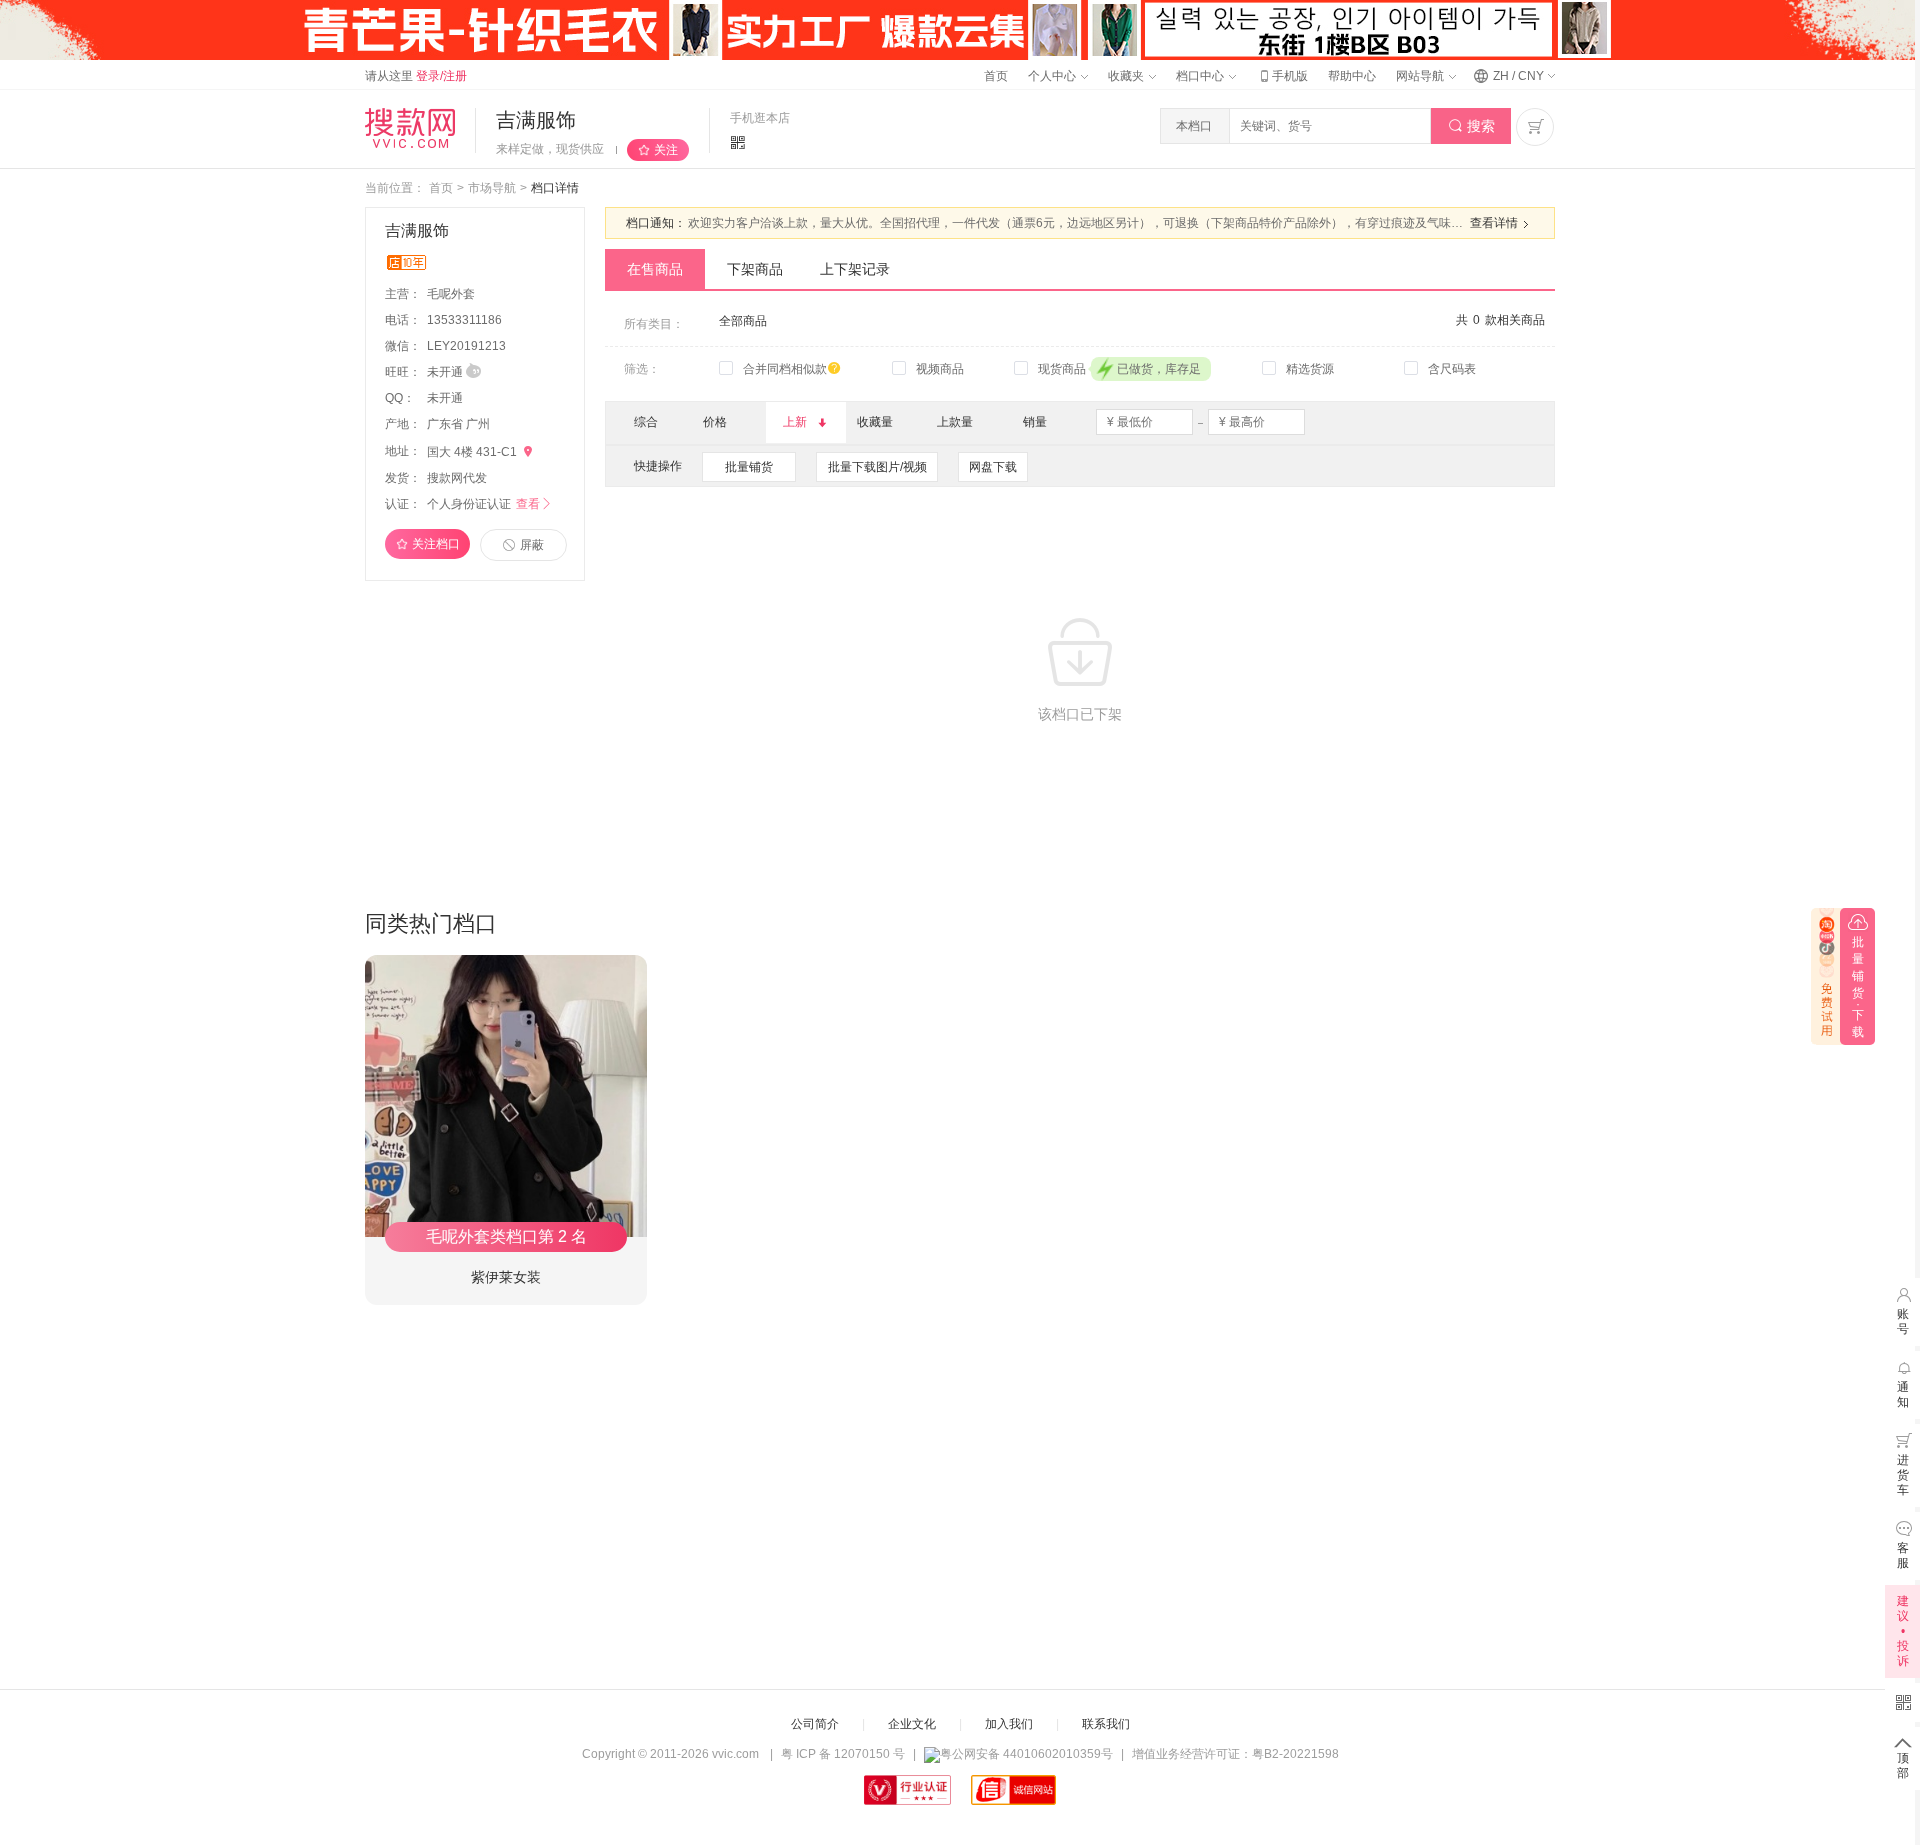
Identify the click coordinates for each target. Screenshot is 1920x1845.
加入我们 (1009, 1724)
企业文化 (912, 1724)
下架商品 (755, 269)
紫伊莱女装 (506, 1277)
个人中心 (1053, 76)
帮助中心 (1352, 76)
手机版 (1282, 76)
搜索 (1471, 126)
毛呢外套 (452, 294)
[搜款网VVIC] (410, 128)
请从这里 (416, 76)
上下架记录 (855, 269)
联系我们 (1106, 1724)
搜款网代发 (457, 478)
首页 (996, 76)
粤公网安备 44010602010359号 (1026, 1754)
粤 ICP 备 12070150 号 (843, 1754)
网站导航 (1421, 76)
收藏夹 (1127, 76)
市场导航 (492, 188)
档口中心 (1201, 76)
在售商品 (655, 269)
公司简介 (815, 1724)
